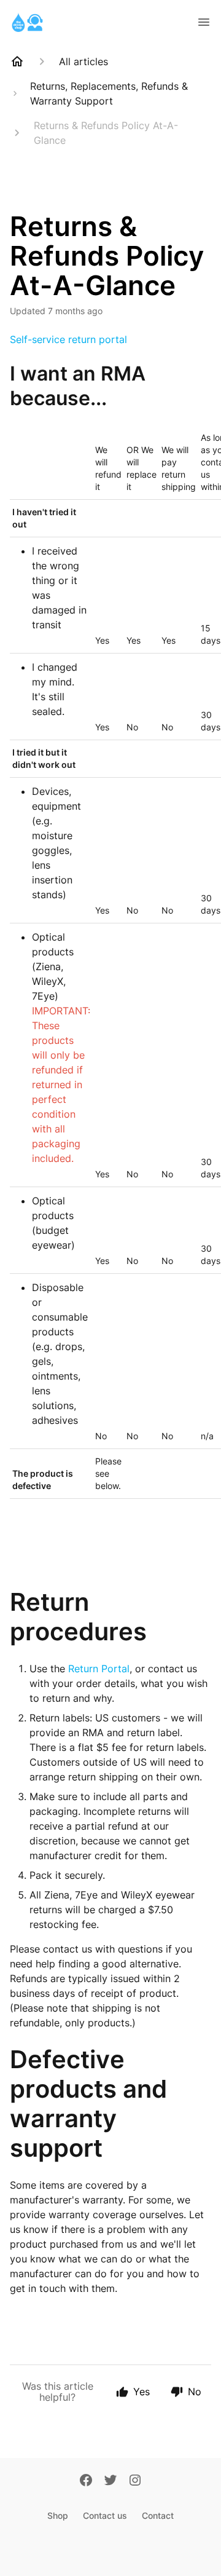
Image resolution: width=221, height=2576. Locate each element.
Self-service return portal (68, 339)
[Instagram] (135, 2481)
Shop (58, 2515)
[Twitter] (110, 2481)
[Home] (17, 61)
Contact (158, 2515)
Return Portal (99, 1669)
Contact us (105, 2515)
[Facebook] (86, 2481)
